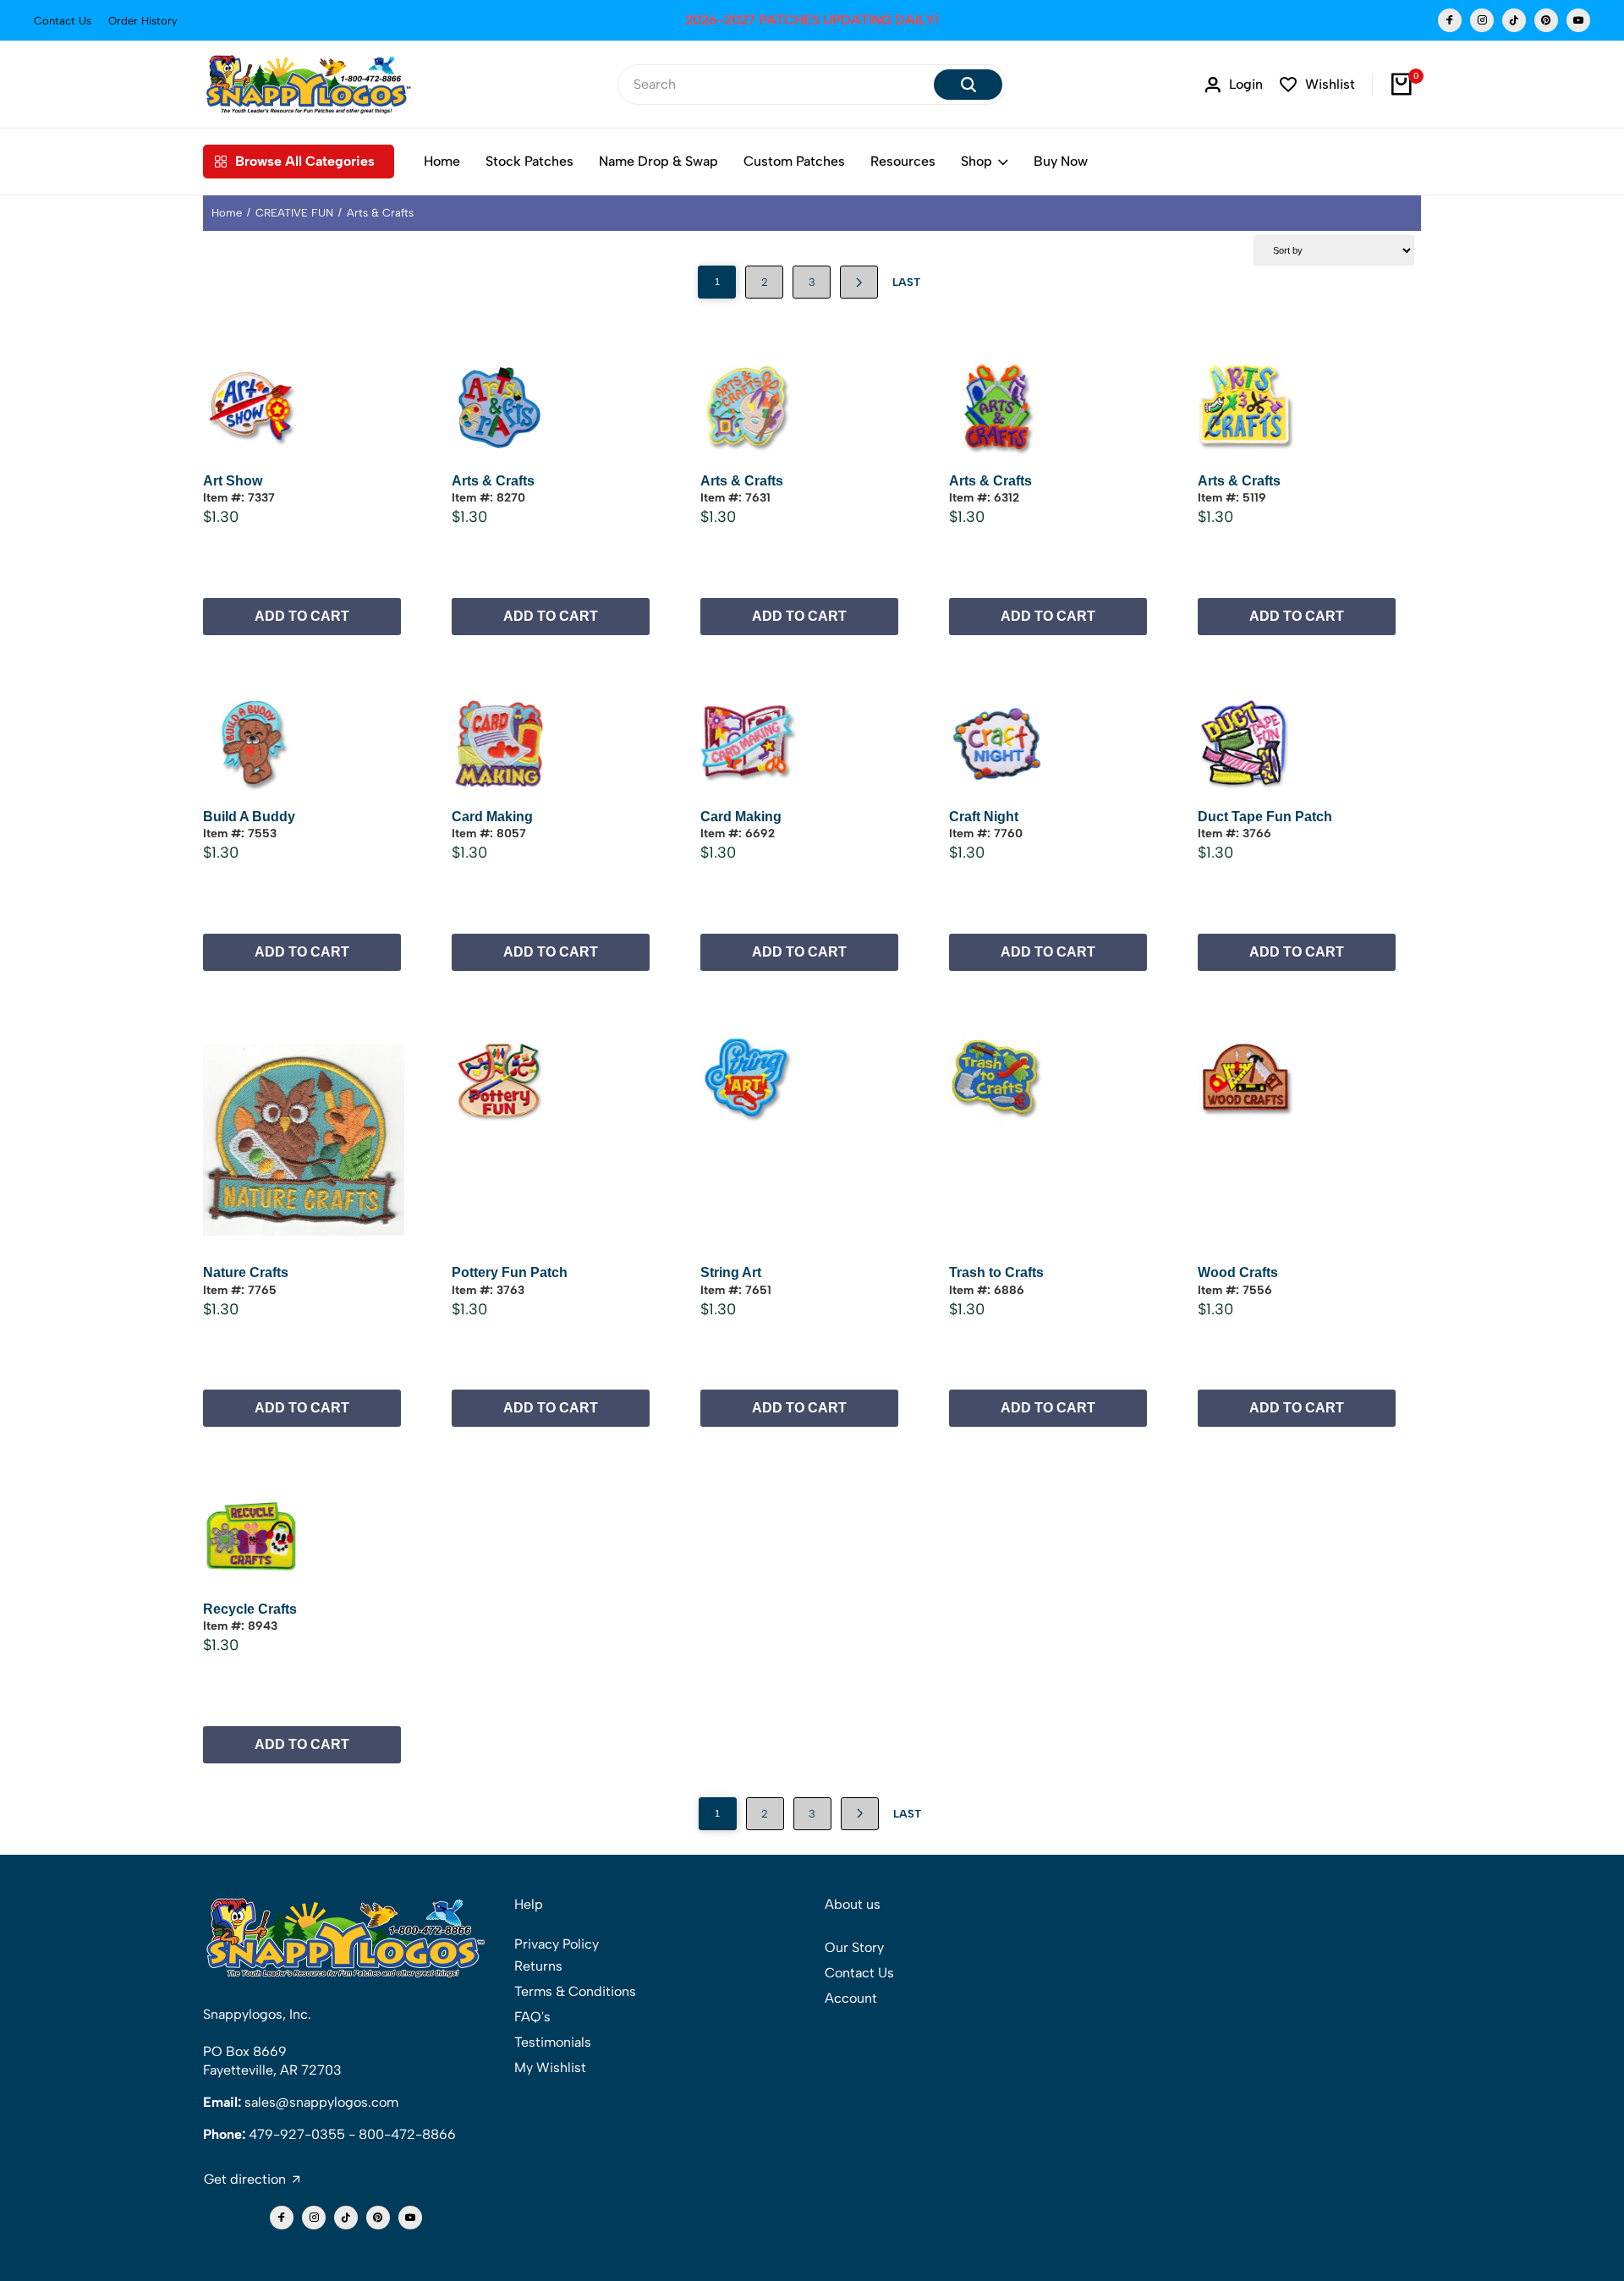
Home (442, 161)
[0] (1402, 85)
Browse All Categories (305, 161)
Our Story (854, 1947)
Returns (538, 1966)
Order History (143, 21)
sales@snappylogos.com (321, 2102)
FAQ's (532, 2017)
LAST (906, 282)
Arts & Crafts (380, 213)
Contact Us (63, 21)
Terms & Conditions (575, 1991)
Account (851, 1998)
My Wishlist (550, 2067)
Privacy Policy (557, 1944)
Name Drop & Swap (658, 161)
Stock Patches (529, 161)
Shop (977, 161)
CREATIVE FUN (294, 213)
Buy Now (1061, 161)
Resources (903, 161)
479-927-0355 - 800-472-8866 (352, 2134)
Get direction (245, 2180)
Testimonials (553, 2042)
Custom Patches (794, 161)
